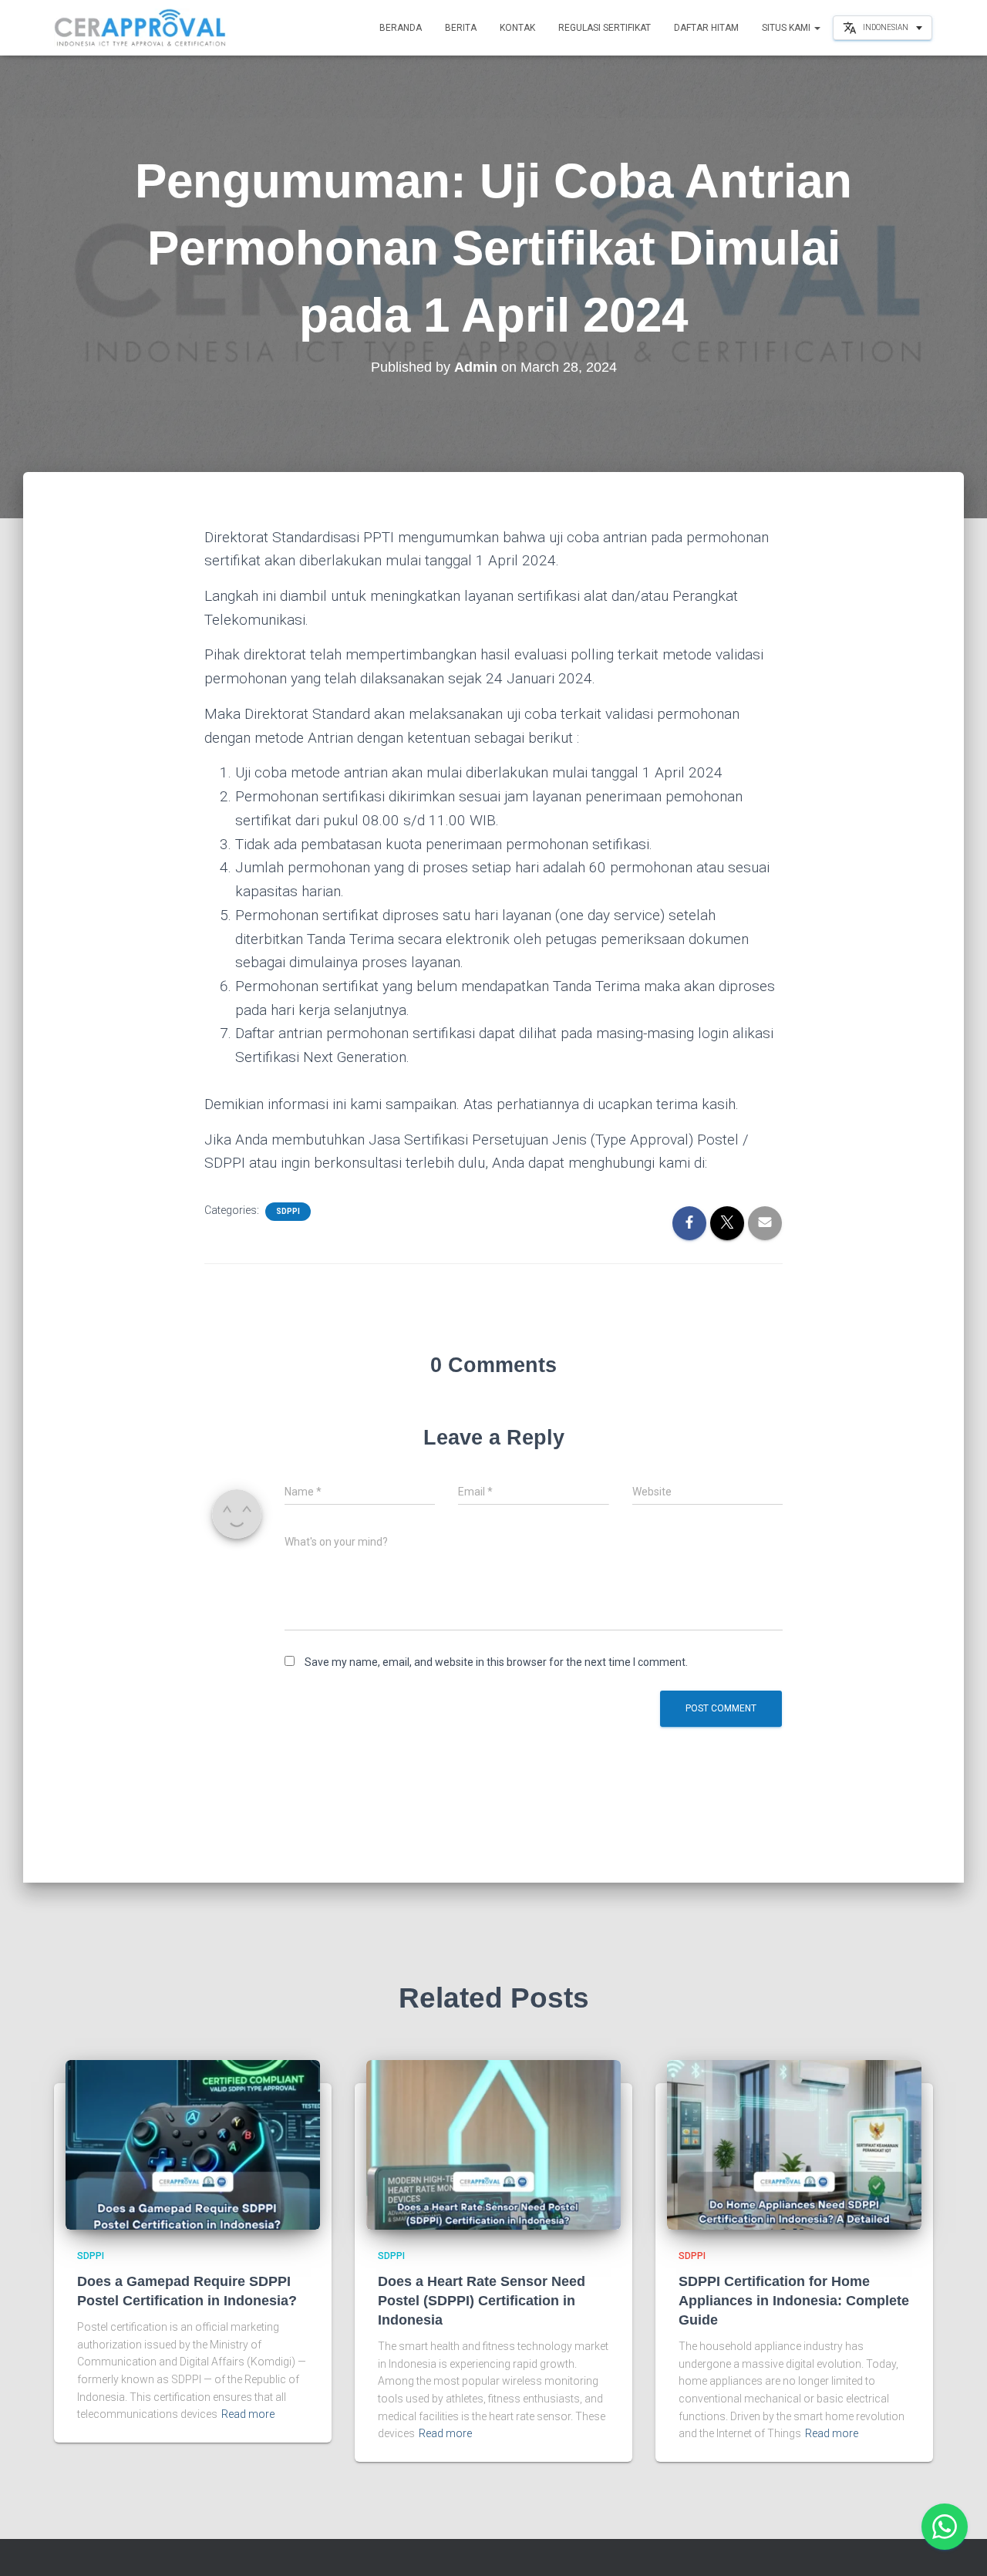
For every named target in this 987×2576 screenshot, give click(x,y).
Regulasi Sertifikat (605, 28)
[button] (817, 28)
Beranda (401, 28)
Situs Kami (787, 28)
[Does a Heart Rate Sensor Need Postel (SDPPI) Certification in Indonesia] (493, 2144)
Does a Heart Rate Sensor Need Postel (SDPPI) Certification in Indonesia (482, 2301)
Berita (461, 28)
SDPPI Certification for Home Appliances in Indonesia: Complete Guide (794, 2301)
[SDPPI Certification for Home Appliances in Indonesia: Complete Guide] (794, 2144)
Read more (248, 2414)
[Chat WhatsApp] (945, 2527)
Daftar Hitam (706, 28)
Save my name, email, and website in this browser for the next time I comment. (496, 1662)
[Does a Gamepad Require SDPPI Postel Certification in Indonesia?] (193, 2144)
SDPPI (288, 1211)
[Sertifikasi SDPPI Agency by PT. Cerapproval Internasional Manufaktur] (141, 28)
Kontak (517, 28)
